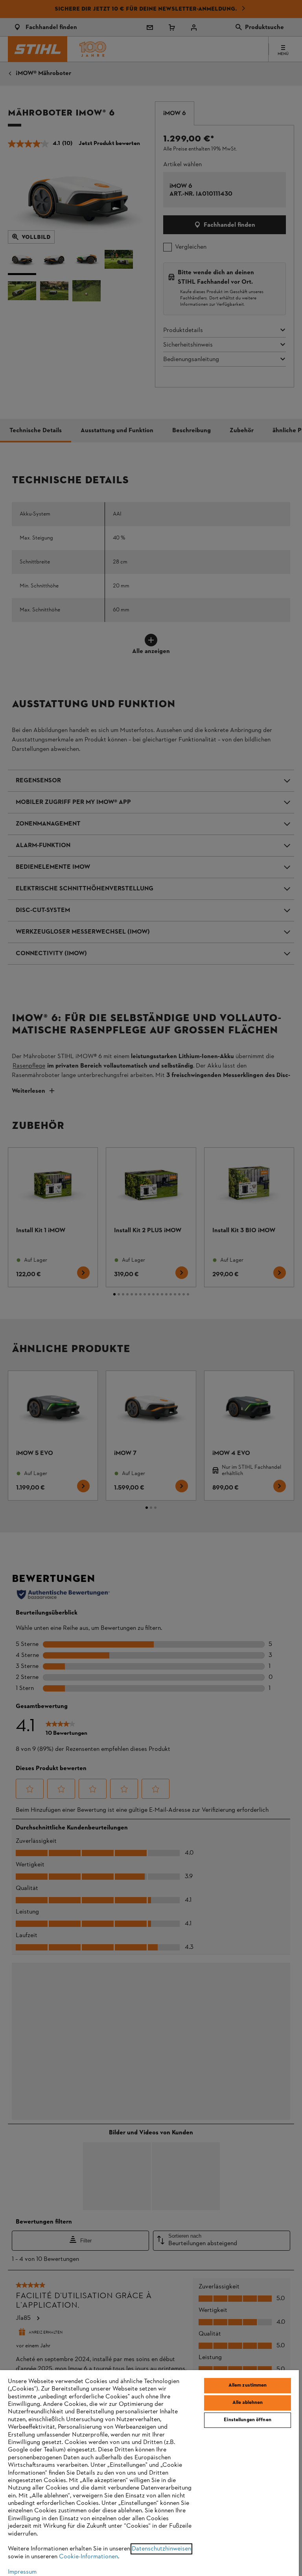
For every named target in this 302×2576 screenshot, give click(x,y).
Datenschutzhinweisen (161, 2549)
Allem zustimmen (248, 2385)
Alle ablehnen (248, 2403)
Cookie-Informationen (88, 2557)
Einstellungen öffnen (248, 2420)
